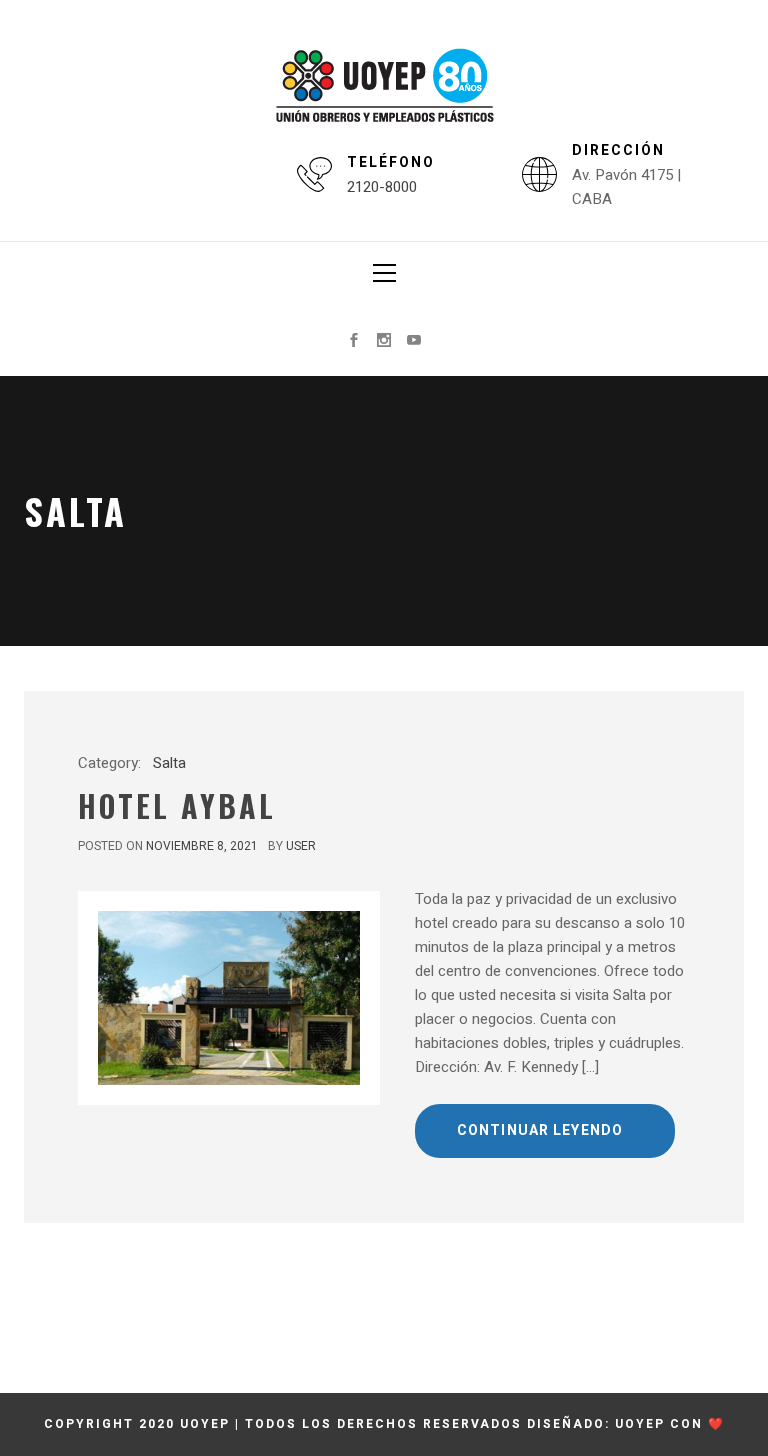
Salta (169, 763)
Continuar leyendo (540, 1130)
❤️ (716, 1424)
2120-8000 (382, 187)
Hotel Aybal (177, 805)
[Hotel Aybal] (229, 998)
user (301, 846)
